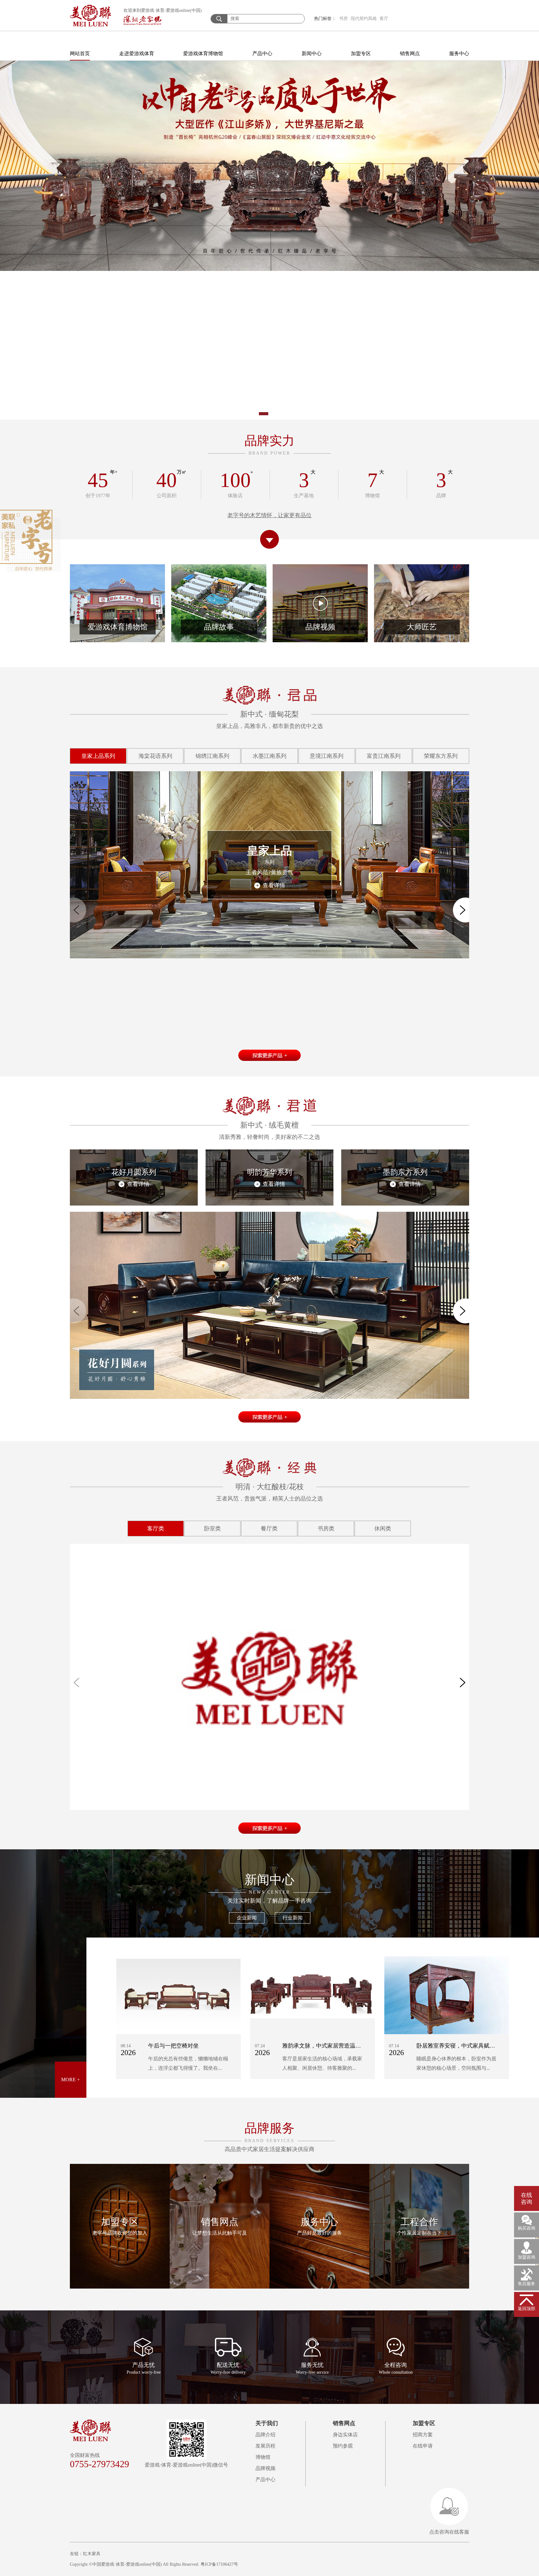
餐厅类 (269, 1529)
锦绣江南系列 (212, 756)
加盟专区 (361, 53)
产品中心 (262, 53)
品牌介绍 (265, 2435)
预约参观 (343, 2446)
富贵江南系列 (384, 756)
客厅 (384, 19)
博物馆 (263, 2457)
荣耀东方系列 (441, 756)
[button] (240, 414)
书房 (343, 19)
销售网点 (410, 53)
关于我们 (267, 2423)
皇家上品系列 (98, 756)
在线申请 (423, 2446)
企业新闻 (247, 1918)
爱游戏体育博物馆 (203, 53)
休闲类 (383, 1529)
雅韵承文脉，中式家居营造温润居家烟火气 (336, 2046)
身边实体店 (345, 2435)
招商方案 (423, 2435)
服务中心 (459, 53)
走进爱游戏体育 (137, 53)
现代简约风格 (364, 19)
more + (70, 2080)
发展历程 (265, 2446)
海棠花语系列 (155, 756)
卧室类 (212, 1529)
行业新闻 (293, 1918)
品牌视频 (265, 2468)
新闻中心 (312, 53)
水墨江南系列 (269, 756)
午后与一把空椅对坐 (173, 2046)
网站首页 (80, 53)
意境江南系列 (327, 756)
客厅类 (156, 1529)
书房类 (326, 1529)
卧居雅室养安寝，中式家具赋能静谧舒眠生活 (473, 2046)
